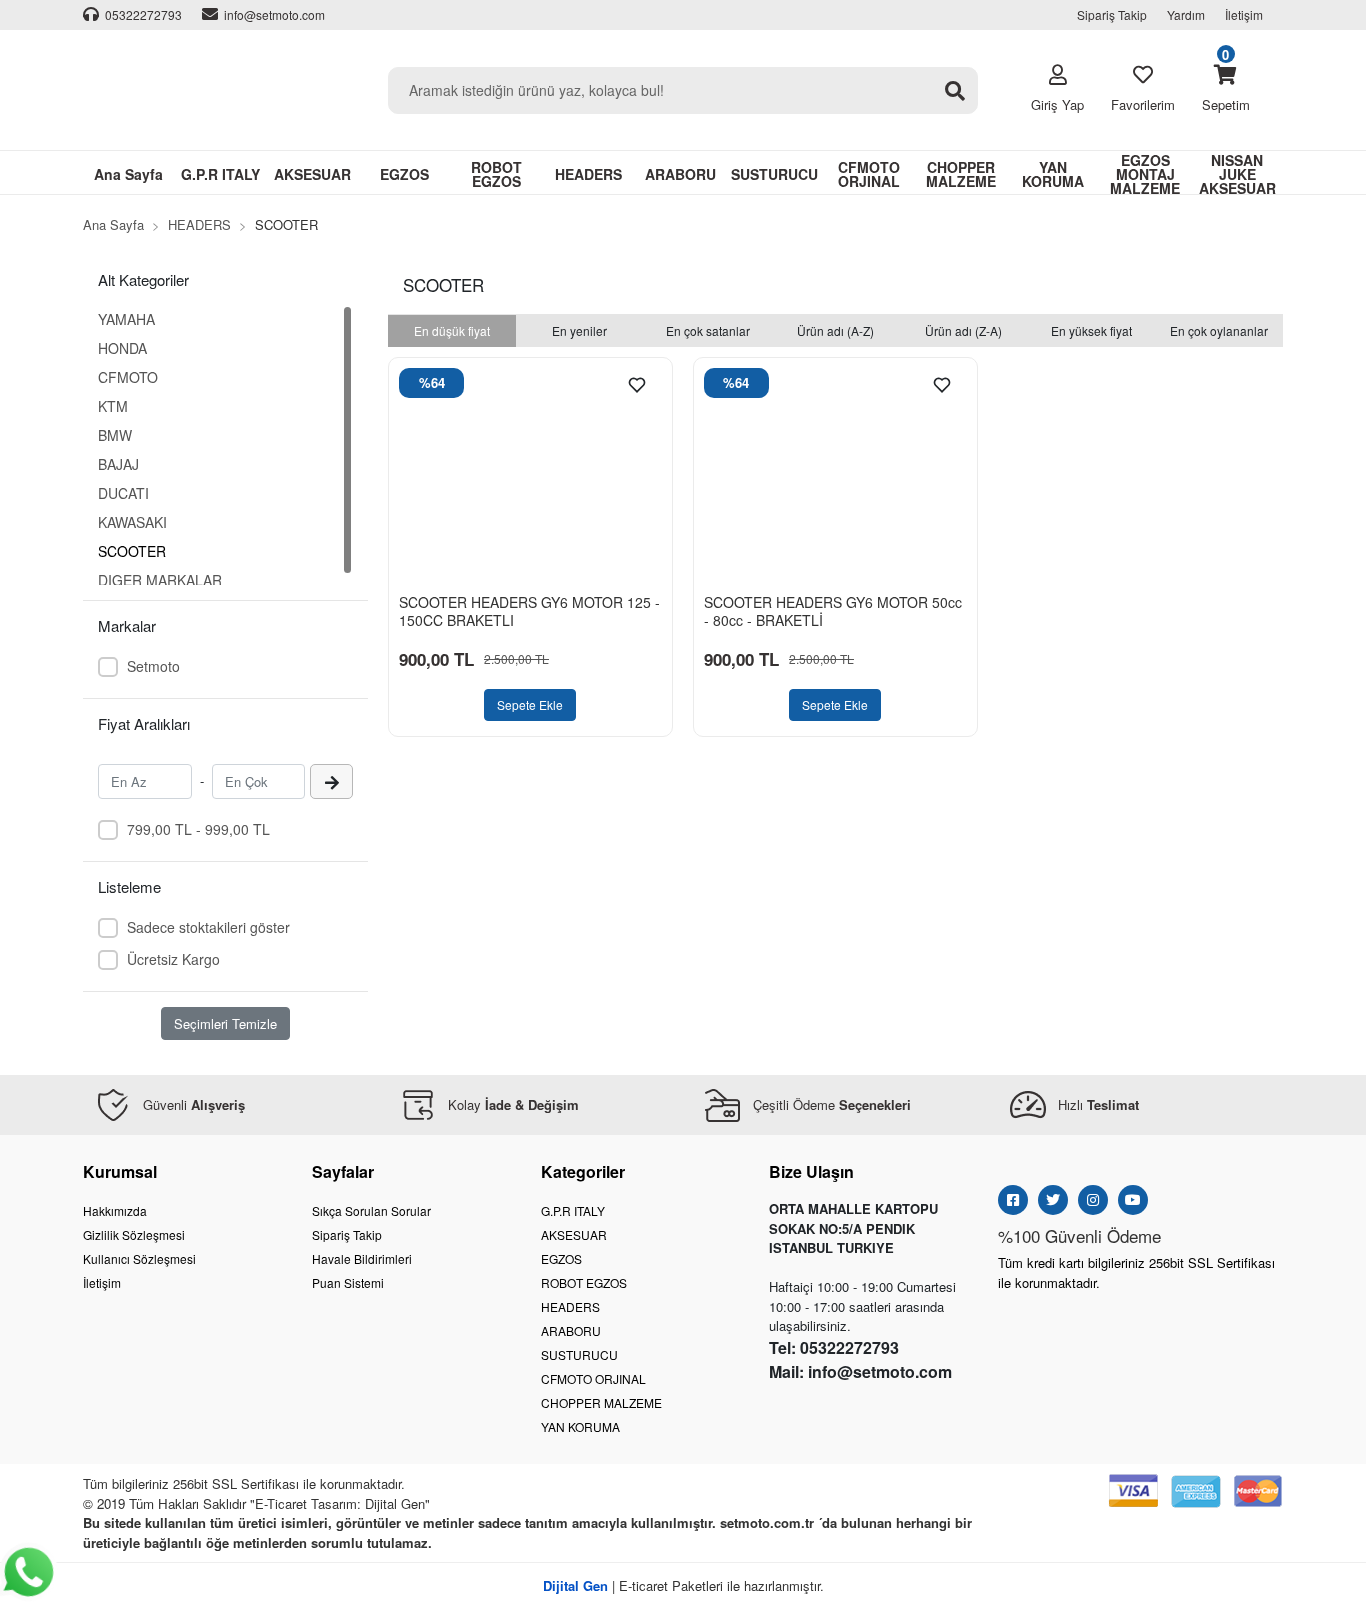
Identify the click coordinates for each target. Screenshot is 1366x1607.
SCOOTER (132, 551)
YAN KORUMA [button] (1053, 174)
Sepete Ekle (530, 704)
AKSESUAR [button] (312, 174)
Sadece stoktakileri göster (208, 927)
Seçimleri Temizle (225, 1023)
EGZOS (561, 1258)
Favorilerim (1143, 104)
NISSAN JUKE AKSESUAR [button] (1237, 173)
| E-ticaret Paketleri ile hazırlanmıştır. (683, 1585)
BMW (115, 435)
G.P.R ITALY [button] (220, 174)
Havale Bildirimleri (362, 1258)
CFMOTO (128, 377)
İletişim (1244, 14)
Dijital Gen (395, 1503)
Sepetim (1226, 89)
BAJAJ (118, 464)
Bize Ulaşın (811, 1171)
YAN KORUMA (580, 1426)
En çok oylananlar (1219, 330)
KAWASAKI (132, 522)
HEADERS (570, 1306)
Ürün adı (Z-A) (963, 330)
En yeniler (579, 330)
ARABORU (571, 1330)
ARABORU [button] (680, 174)
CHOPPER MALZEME (601, 1402)
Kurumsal (120, 1171)
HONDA (122, 348)
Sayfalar (343, 1171)
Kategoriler (583, 1171)
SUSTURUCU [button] (774, 174)
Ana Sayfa (128, 174)
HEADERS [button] (588, 174)
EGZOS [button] (404, 174)
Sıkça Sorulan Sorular (371, 1210)
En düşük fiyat (452, 330)
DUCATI (123, 493)
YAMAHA (126, 319)
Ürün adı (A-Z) (835, 330)
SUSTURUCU (579, 1354)
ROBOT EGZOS (584, 1282)
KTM (113, 406)
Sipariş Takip (1112, 14)
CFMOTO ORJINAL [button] (869, 174)
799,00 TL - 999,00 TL (198, 829)
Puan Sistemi (348, 1282)
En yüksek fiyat (1091, 330)
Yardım (1186, 14)
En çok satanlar (708, 330)
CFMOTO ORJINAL (593, 1378)
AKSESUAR (574, 1234)
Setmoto (153, 666)
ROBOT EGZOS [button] (496, 174)
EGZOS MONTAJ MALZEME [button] (1145, 173)
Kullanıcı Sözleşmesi (139, 1258)
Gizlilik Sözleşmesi (134, 1234)
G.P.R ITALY (573, 1210)
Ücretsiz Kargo (173, 959)
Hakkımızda (115, 1210)
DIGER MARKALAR (160, 580)
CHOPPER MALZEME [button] (961, 174)
